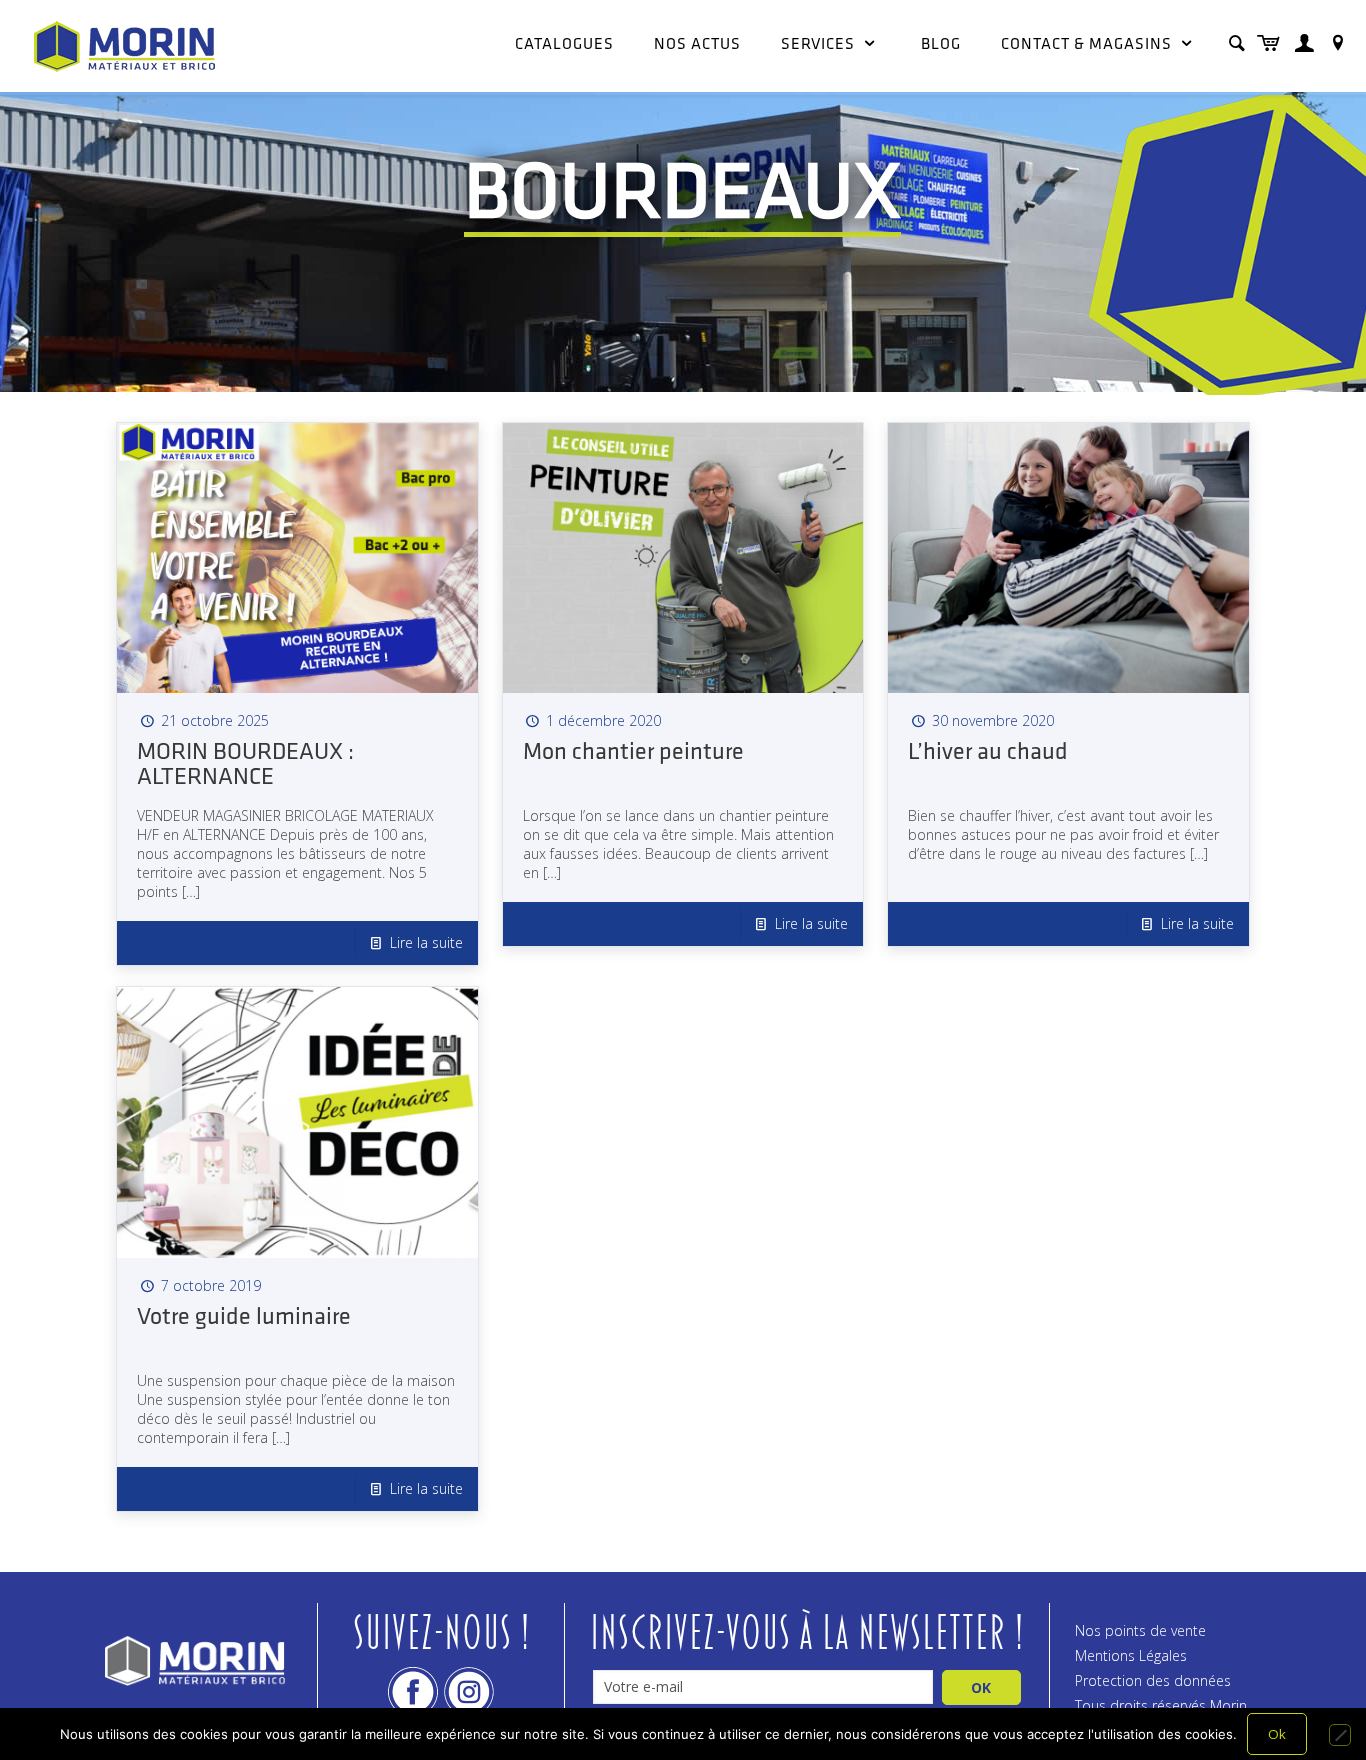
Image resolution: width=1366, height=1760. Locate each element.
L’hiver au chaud (988, 753)
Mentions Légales (1131, 1655)
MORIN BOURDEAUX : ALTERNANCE (245, 765)
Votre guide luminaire (244, 1318)
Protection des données (1153, 1680)
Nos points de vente (1140, 1630)
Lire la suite (426, 942)
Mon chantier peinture (633, 753)
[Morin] (124, 45)
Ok (1277, 1734)
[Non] (1340, 1735)
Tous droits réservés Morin (1161, 1705)
